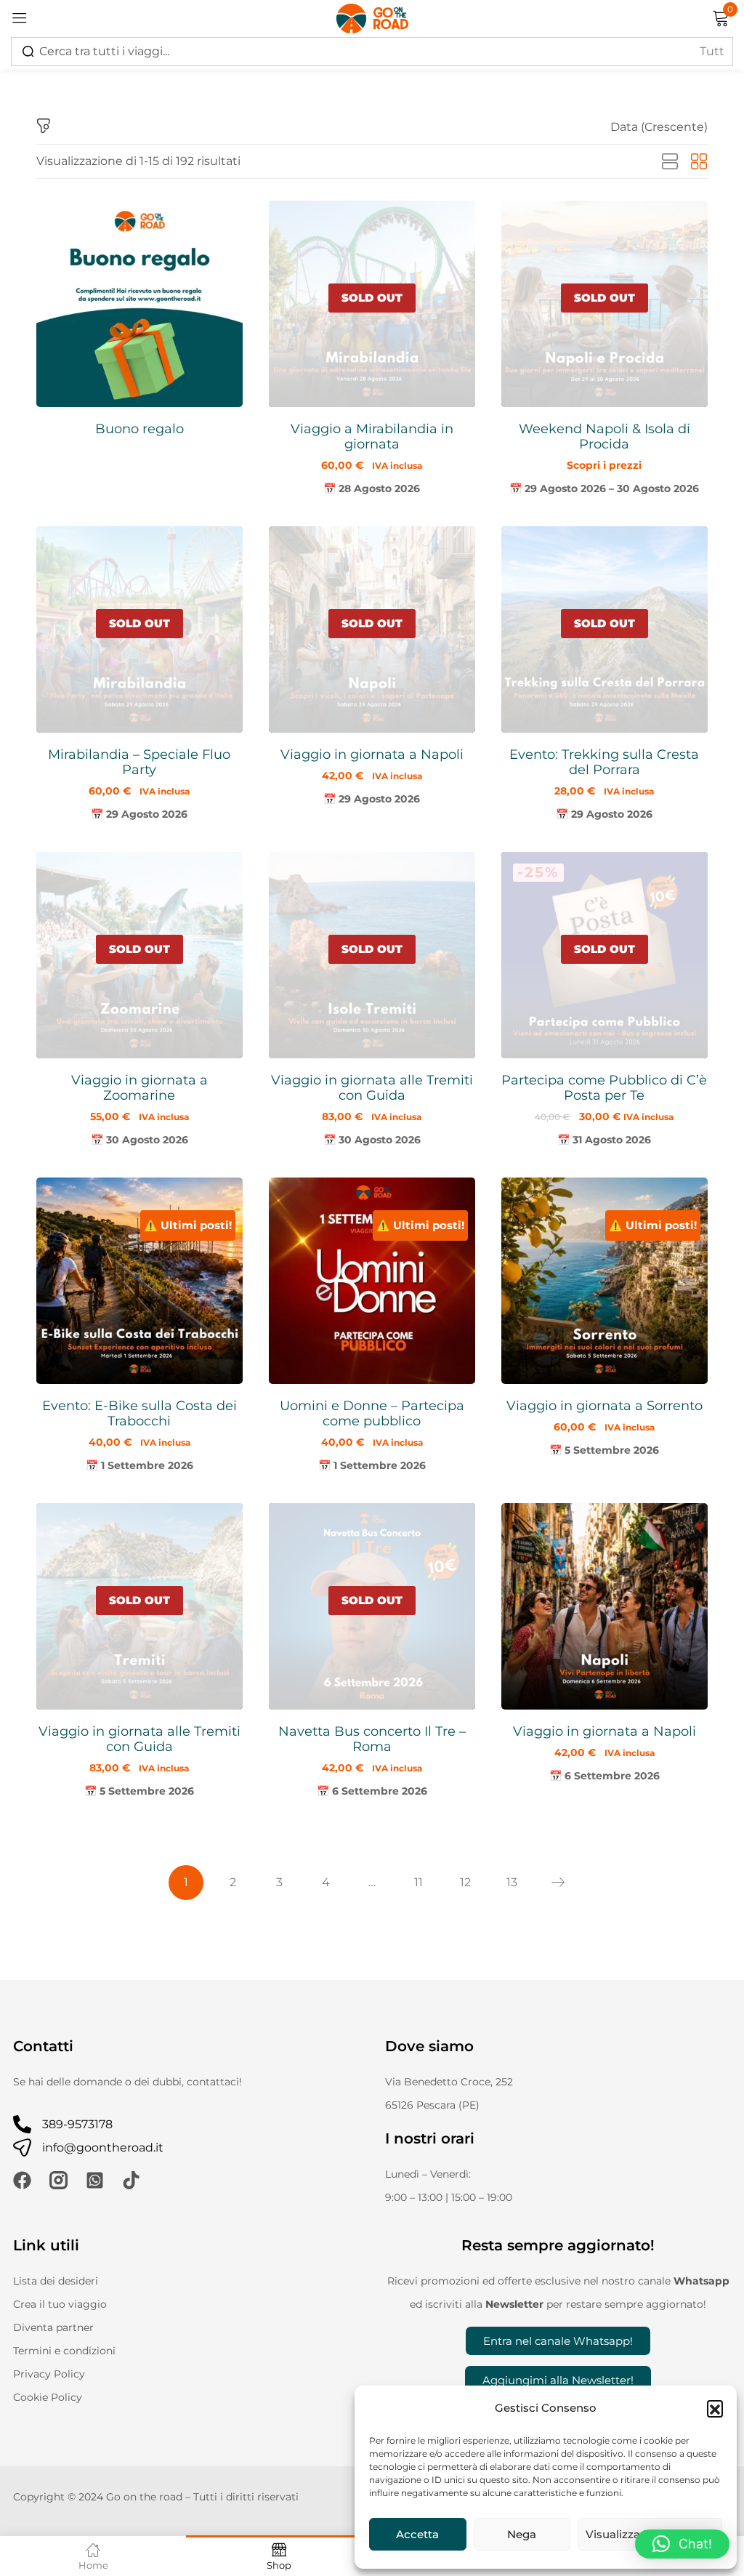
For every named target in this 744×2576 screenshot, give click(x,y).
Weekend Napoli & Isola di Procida (604, 436)
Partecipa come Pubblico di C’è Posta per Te (604, 1088)
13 (512, 1882)
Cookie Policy (48, 2397)
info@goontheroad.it (103, 2148)
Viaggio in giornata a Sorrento (604, 1406)
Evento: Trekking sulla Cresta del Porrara (604, 762)
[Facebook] (22, 2180)
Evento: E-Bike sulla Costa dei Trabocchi (139, 1413)
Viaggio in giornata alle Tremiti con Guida (372, 1088)
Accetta (417, 2534)
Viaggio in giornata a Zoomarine (139, 1088)
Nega (522, 2534)
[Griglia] (699, 162)
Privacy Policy (49, 2374)
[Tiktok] (131, 2180)
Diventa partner (53, 2327)
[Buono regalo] (139, 304)
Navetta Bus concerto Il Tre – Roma (372, 1739)
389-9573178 (77, 2124)
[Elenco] (670, 162)
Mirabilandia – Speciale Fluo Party (139, 762)
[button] (715, 2408)
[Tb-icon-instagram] (58, 2180)
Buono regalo (139, 429)
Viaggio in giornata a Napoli (372, 754)
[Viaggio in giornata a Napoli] (604, 1606)
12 (465, 1882)
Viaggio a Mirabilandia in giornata (372, 436)
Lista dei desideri (56, 2281)
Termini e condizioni (64, 2351)
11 (418, 1882)
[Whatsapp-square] (95, 2180)
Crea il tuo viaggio (60, 2304)
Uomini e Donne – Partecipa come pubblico (372, 1413)
